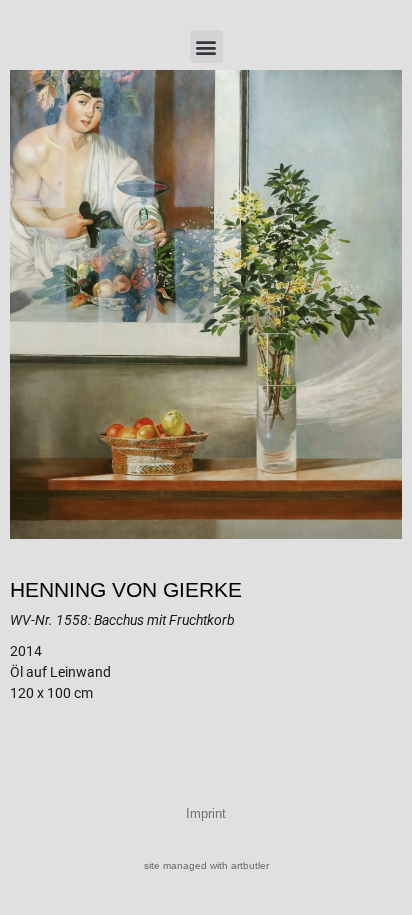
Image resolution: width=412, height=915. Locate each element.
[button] (206, 46)
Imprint (206, 813)
